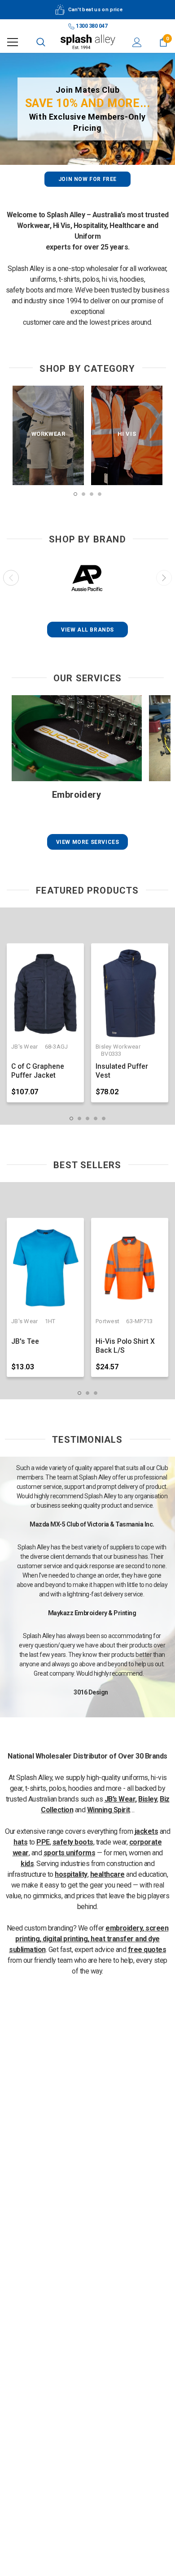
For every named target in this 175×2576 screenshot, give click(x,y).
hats (20, 1842)
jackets (147, 1831)
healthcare (107, 1874)
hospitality (71, 1874)
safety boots (73, 1842)
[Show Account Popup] (137, 42)
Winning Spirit (109, 1810)
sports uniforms (70, 1853)
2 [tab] (83, 494)
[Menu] (13, 42)
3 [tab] (92, 494)
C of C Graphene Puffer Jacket (38, 1071)
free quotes (147, 1950)
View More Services (88, 842)
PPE (43, 1842)
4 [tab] (100, 494)
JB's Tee (25, 1342)
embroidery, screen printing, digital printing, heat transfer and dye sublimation (89, 1939)
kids (27, 1864)
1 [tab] (75, 494)
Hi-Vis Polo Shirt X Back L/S (125, 1346)
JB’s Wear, (121, 1799)
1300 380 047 (91, 26)
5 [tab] (104, 1118)
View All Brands (87, 630)
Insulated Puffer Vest (122, 1071)
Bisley (148, 1799)
